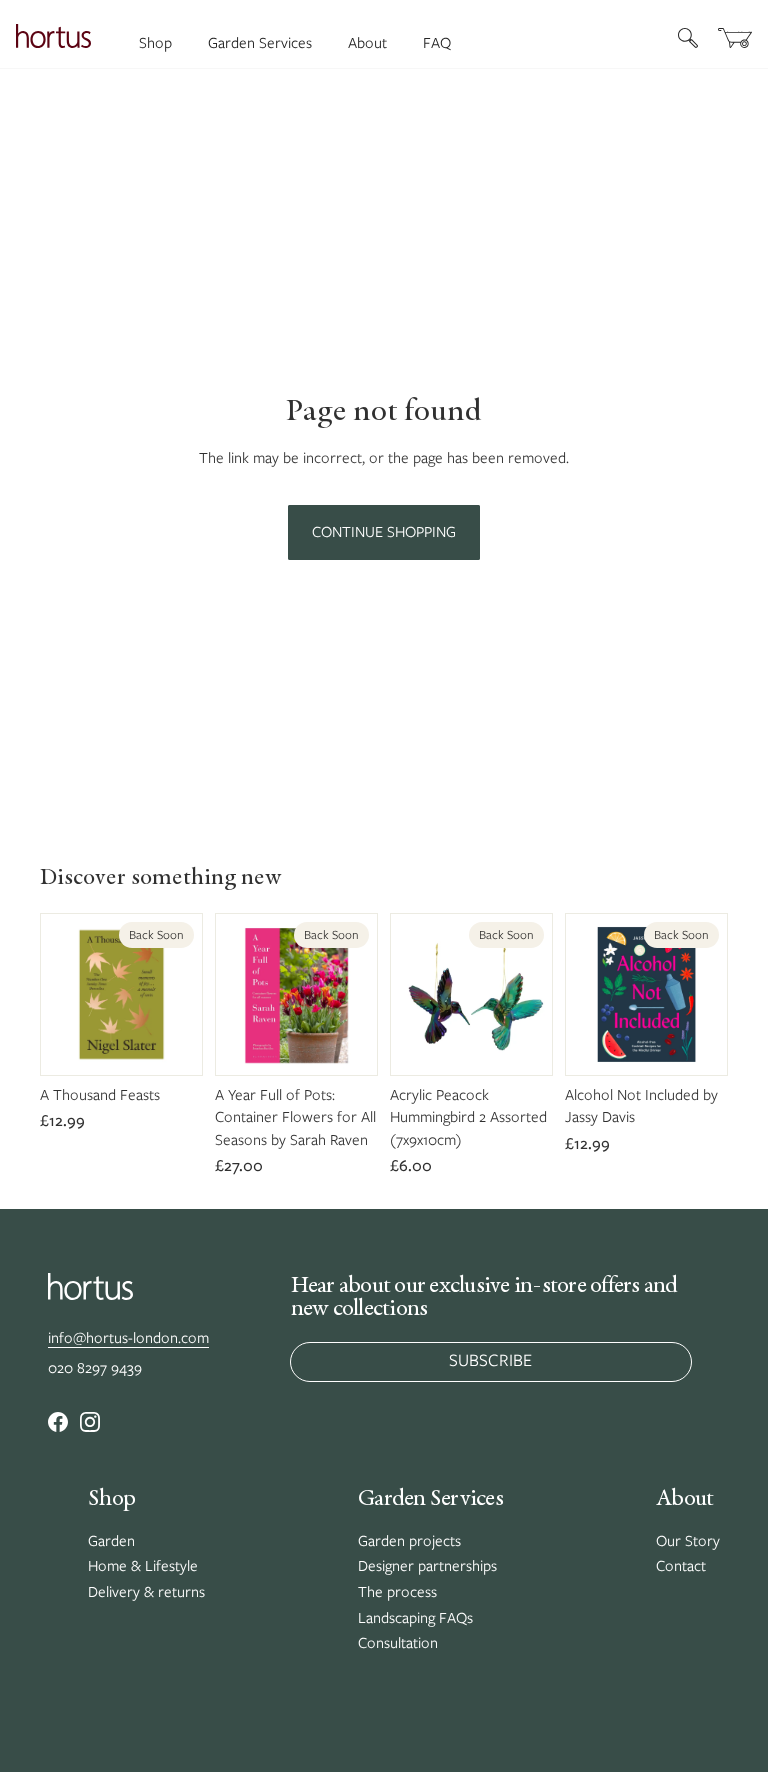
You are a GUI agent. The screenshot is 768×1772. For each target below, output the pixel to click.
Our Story (688, 1541)
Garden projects (409, 1541)
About (367, 43)
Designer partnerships (427, 1566)
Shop (155, 43)
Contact (681, 1566)
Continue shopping (384, 532)
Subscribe (490, 1360)
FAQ (437, 43)
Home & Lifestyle (143, 1566)
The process (397, 1592)
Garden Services (260, 43)
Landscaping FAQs (415, 1618)
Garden (111, 1541)
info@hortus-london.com (128, 1338)
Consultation (398, 1643)
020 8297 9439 (95, 1368)
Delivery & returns (146, 1592)
